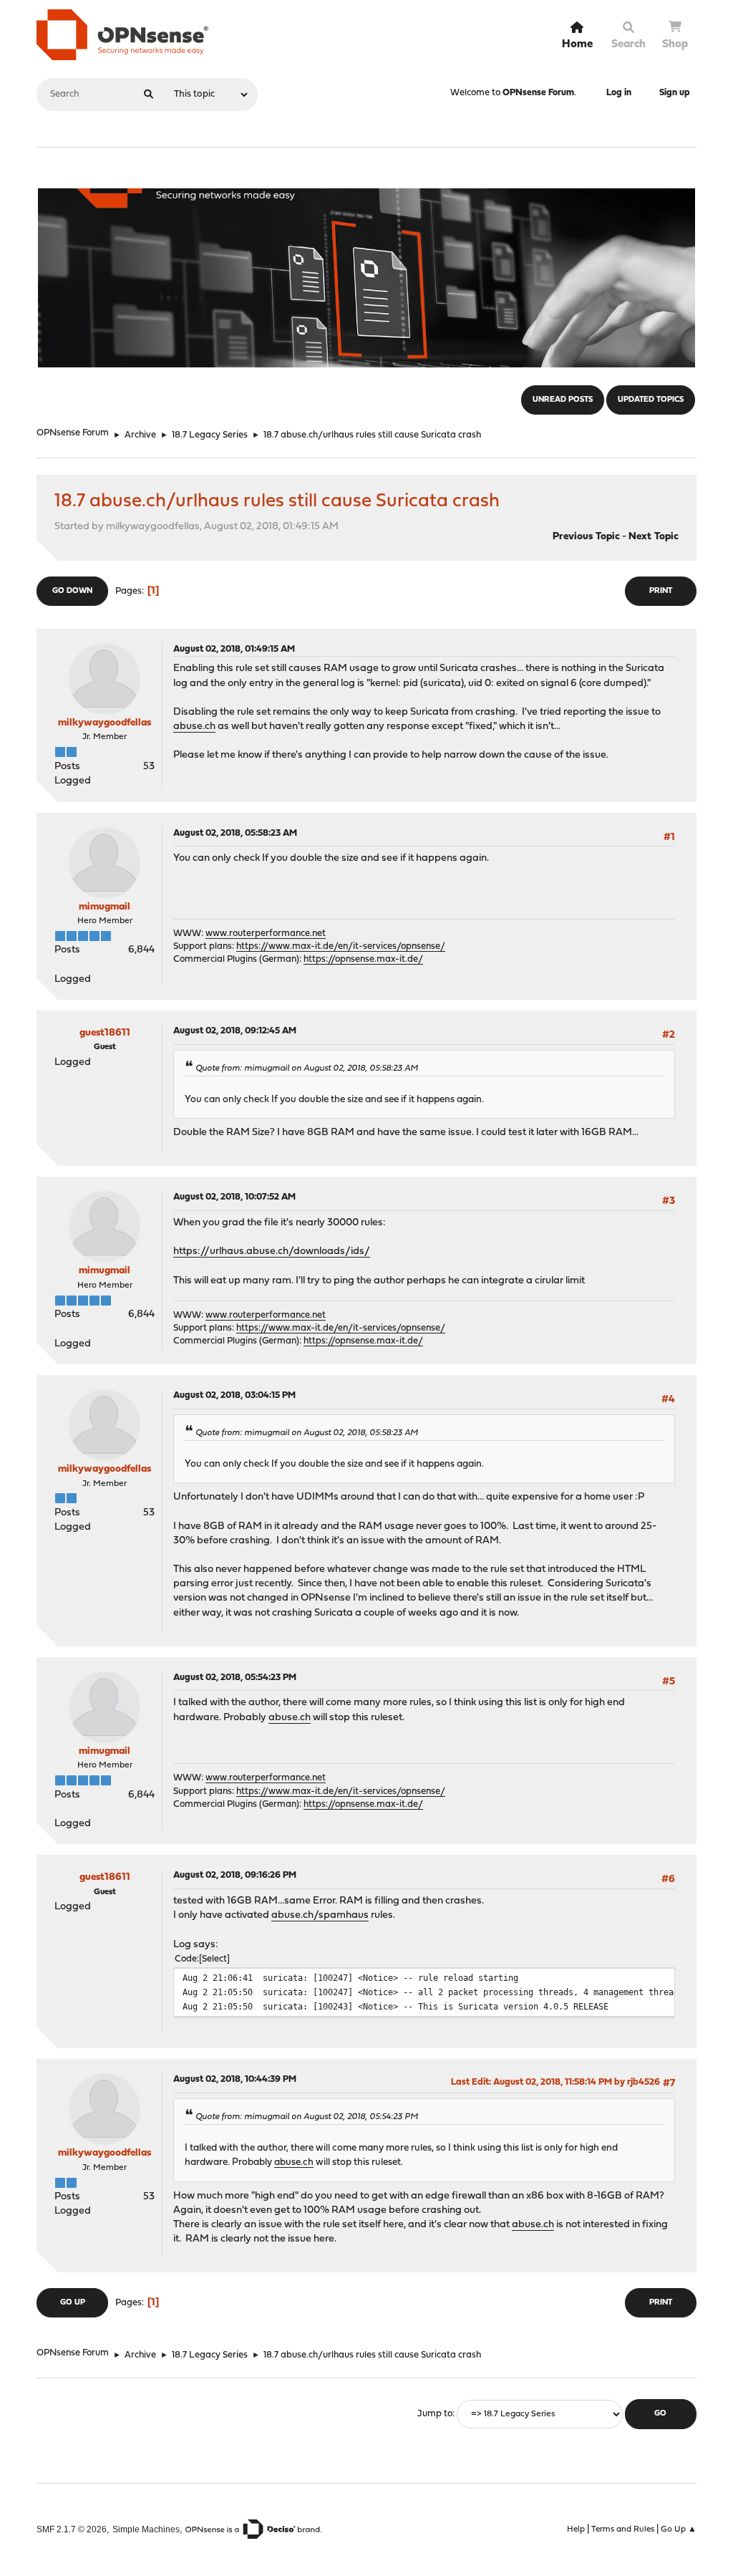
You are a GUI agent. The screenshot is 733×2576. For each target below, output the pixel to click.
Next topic (654, 537)
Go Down (72, 591)
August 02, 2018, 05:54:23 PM (235, 1678)
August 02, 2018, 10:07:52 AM (234, 1197)
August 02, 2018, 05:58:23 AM (235, 833)
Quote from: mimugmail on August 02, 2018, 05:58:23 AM (307, 1068)
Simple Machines (146, 2529)
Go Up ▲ (679, 2529)
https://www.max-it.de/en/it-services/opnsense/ (341, 946)
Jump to (435, 2414)
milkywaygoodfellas (105, 723)
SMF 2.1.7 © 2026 (72, 2529)
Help (576, 2529)
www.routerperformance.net (266, 934)
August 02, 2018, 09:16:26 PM (235, 1875)
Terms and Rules (623, 2529)
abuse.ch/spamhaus (320, 1915)
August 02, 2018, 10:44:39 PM (235, 2079)
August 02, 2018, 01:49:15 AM (234, 649)
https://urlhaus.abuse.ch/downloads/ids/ (272, 1251)
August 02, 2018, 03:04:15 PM (234, 1395)
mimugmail (105, 907)
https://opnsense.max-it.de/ (363, 959)
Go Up (73, 2303)
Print (661, 591)
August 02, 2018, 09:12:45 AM (235, 1031)
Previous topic (586, 537)
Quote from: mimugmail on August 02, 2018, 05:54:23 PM (307, 2117)
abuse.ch (194, 727)
